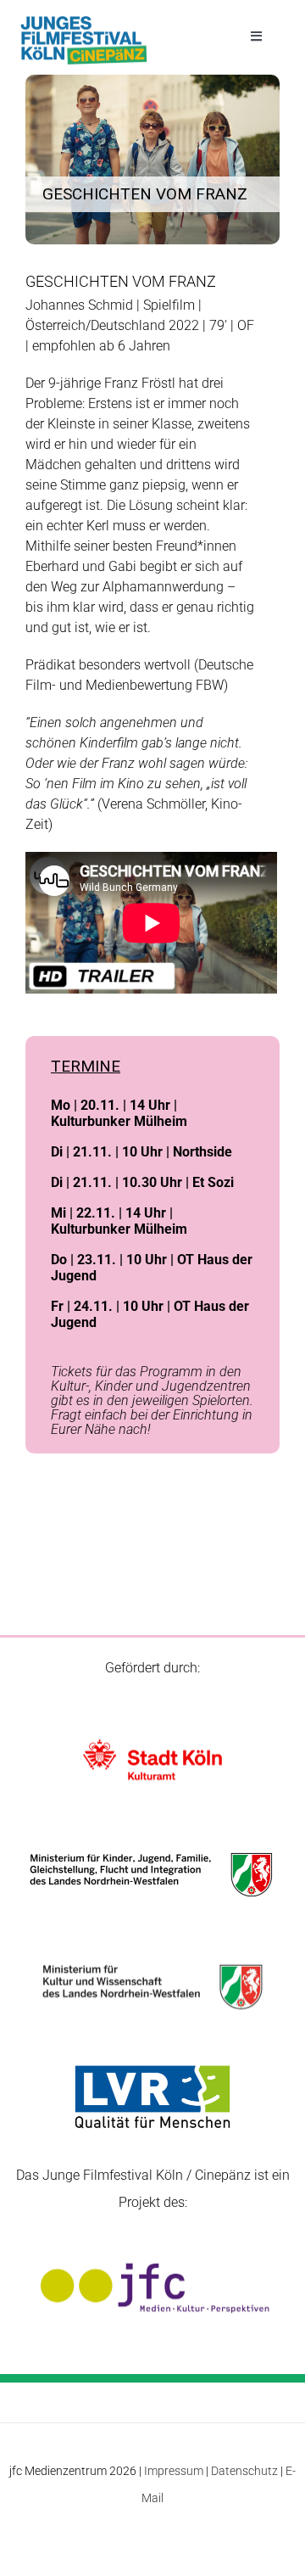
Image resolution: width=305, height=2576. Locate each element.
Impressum (174, 2471)
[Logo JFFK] (84, 21)
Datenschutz (244, 2471)
